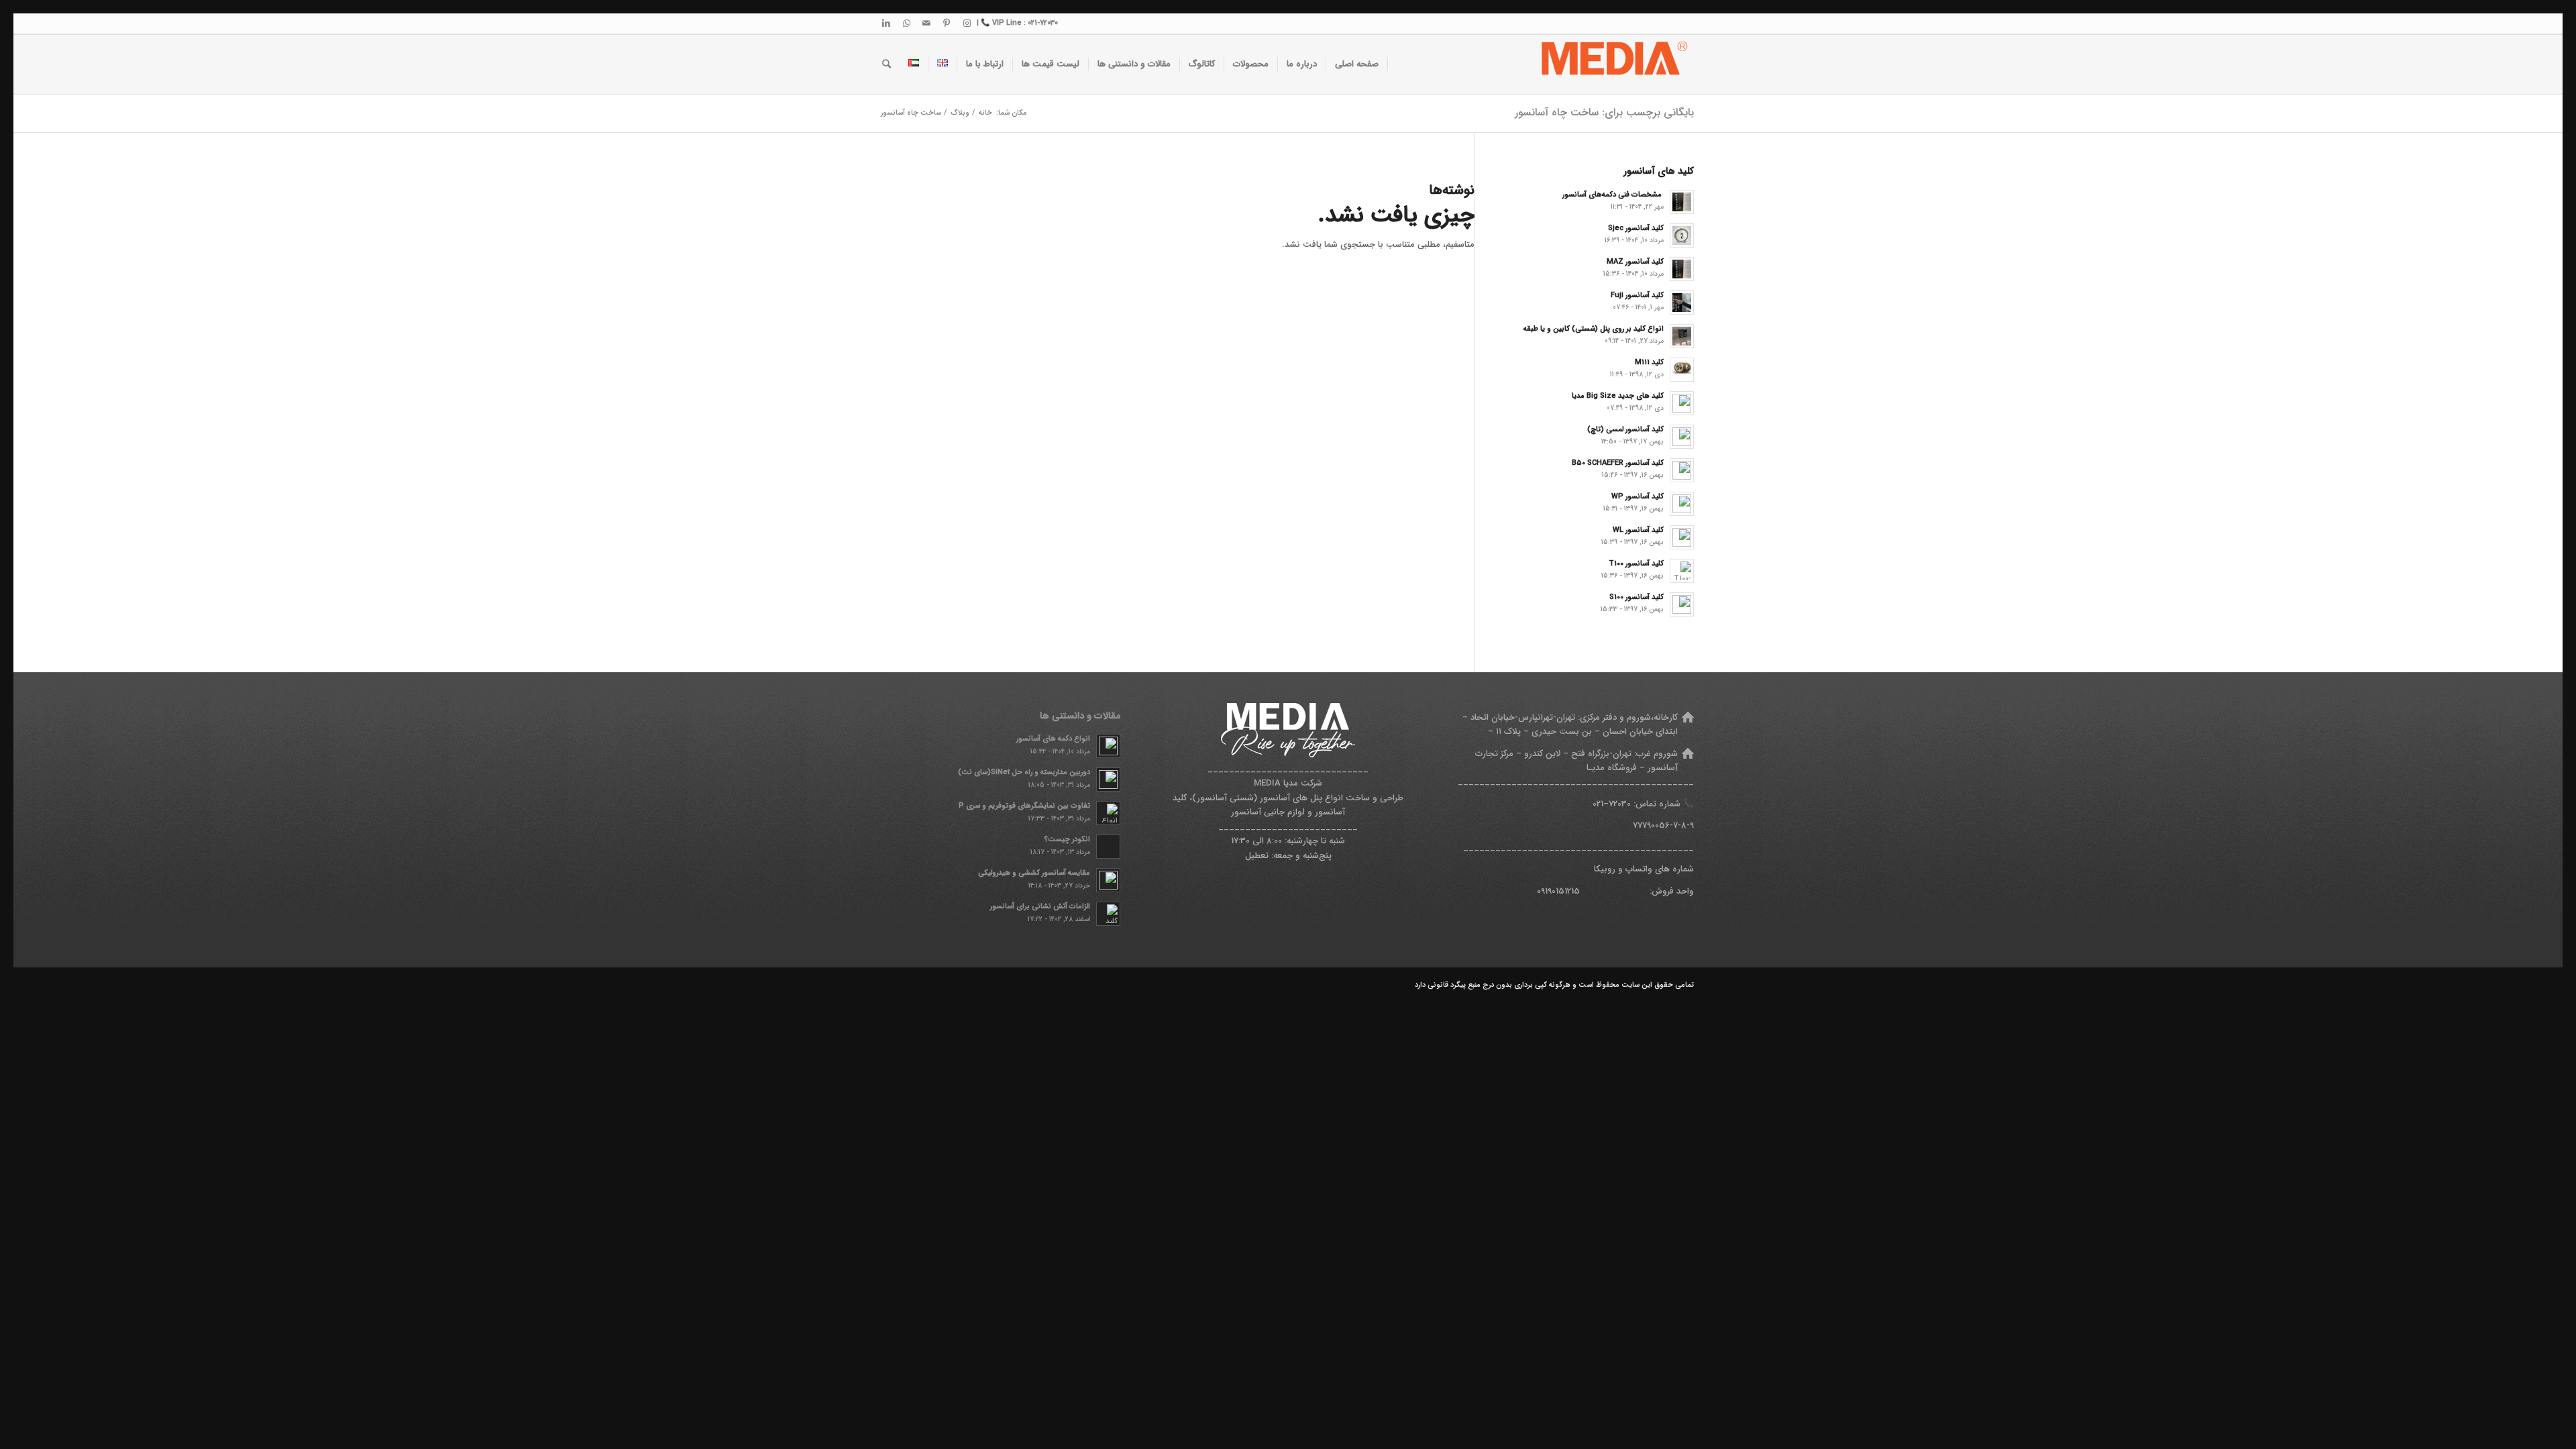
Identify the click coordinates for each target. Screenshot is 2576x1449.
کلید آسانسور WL (1638, 530)
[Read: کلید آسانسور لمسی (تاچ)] (1682, 437)
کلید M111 (1649, 362)
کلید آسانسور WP (1638, 496)
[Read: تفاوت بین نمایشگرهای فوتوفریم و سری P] (1108, 813)
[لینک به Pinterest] (947, 23)
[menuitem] (1357, 64)
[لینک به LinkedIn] (886, 23)
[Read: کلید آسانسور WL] (1682, 537)
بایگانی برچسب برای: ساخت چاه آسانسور (1604, 112)
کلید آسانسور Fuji (1637, 295)
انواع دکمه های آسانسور (1053, 739)
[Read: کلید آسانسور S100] (1682, 604)
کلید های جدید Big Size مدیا (1618, 396)
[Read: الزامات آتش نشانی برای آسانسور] (1108, 914)
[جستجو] (887, 64)
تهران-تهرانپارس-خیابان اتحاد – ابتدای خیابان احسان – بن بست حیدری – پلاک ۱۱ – (1570, 724)
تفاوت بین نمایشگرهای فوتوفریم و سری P (1024, 806)
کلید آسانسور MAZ (1635, 262)
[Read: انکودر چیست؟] (1108, 847)
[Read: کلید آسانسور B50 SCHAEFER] (1682, 470)
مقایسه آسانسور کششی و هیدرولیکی (1034, 873)
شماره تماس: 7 (1645, 804)
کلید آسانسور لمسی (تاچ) (1625, 429)
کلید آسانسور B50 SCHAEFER (1618, 463)
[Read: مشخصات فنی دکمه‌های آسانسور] (1682, 202)
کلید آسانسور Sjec (1636, 228)
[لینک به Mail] (926, 23)
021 (1598, 804)
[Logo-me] (1612, 64)
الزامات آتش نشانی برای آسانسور (1040, 906)
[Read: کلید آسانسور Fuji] (1682, 303)
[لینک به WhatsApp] (906, 23)
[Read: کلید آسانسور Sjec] (1682, 235)
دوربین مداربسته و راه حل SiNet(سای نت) (1024, 772)
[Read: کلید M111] (1682, 370)
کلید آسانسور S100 (1636, 597)
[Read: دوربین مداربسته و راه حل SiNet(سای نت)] (1108, 780)
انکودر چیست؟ (1067, 839)
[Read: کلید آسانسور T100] (1682, 571)
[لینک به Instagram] (967, 23)
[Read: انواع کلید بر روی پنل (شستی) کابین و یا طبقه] (1682, 336)
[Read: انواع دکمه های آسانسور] (1108, 746)
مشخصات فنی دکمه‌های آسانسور (1613, 195)
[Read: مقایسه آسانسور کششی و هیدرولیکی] (1108, 880)
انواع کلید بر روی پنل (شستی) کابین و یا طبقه (1594, 329)
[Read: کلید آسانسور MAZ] (1682, 269)
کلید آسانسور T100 (1636, 563)
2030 (1622, 804)
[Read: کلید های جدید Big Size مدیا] (1682, 403)
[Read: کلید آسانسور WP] (1682, 504)
